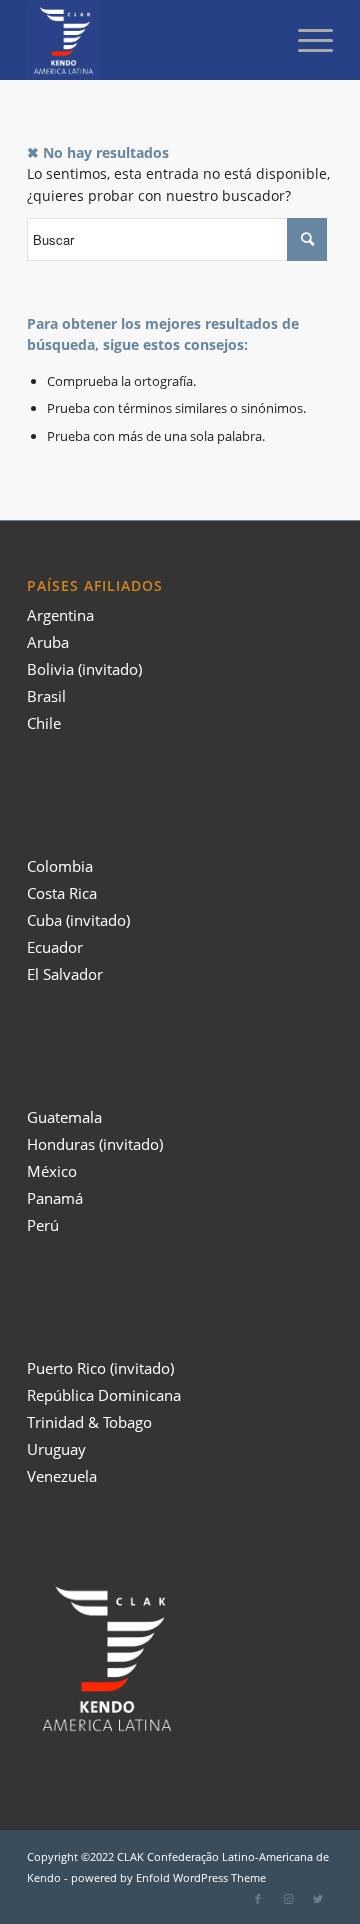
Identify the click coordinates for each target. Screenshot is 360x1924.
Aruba (48, 642)
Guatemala (64, 1117)
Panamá (55, 1198)
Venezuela (62, 1476)
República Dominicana (104, 1395)
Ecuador (55, 947)
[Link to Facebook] (258, 1899)
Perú (43, 1225)
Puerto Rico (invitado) (100, 1368)
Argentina (60, 615)
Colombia (60, 866)
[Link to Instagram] (288, 1899)
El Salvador (65, 974)
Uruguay (56, 1449)
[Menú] (305, 40)
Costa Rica (62, 893)
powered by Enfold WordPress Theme (168, 1877)
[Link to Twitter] (318, 1899)
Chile (44, 723)
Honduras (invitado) (95, 1144)
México (52, 1171)
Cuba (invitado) (78, 920)
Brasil (46, 696)
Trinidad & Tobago (89, 1422)
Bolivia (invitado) (84, 669)
